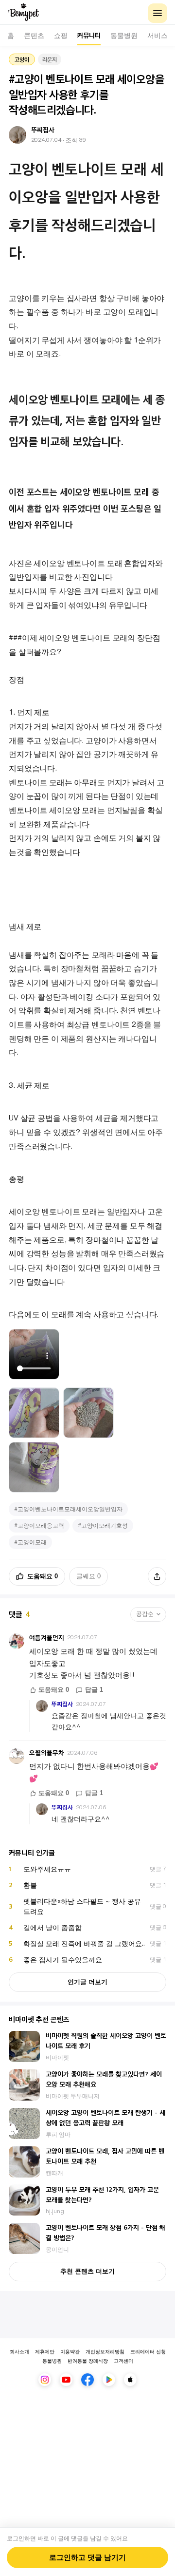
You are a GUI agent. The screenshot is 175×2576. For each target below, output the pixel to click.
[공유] (157, 1576)
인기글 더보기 (87, 1982)
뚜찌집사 (62, 1704)
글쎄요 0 (88, 1576)
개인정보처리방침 (105, 2351)
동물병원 (52, 2360)
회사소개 (19, 2351)
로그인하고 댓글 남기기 (87, 2557)
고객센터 (123, 2360)
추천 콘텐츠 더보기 (87, 2271)
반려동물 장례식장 (88, 2360)
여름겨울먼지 (47, 1638)
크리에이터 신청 (148, 2351)
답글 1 (94, 1690)
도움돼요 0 (43, 1576)
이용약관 (70, 2351)
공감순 (145, 1614)
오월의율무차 (47, 1752)
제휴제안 (45, 2351)
